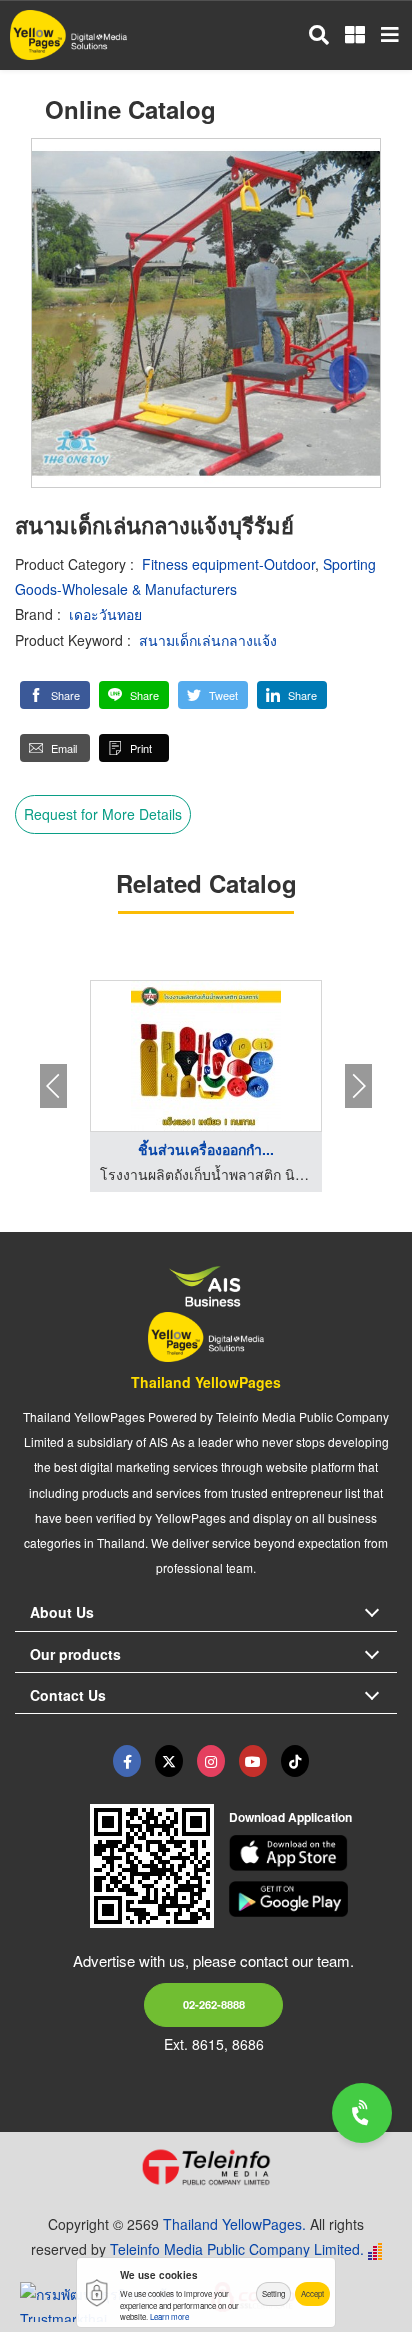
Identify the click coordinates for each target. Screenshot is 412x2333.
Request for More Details (103, 814)
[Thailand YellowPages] (169, 1761)
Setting (273, 2293)
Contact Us (68, 1695)
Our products (75, 1654)
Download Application (290, 1817)
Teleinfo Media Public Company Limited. (237, 2249)
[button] (55, 695)
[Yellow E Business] (127, 1761)
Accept (312, 2293)
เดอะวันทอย (105, 614)
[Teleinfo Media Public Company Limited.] (206, 2167)
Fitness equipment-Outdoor (228, 564)
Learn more (169, 2316)
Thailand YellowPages (206, 1382)
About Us (62, 1612)
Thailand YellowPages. (234, 2224)
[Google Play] (313, 1899)
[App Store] (313, 1853)
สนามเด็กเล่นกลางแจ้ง (208, 640)
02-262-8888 (214, 2004)
